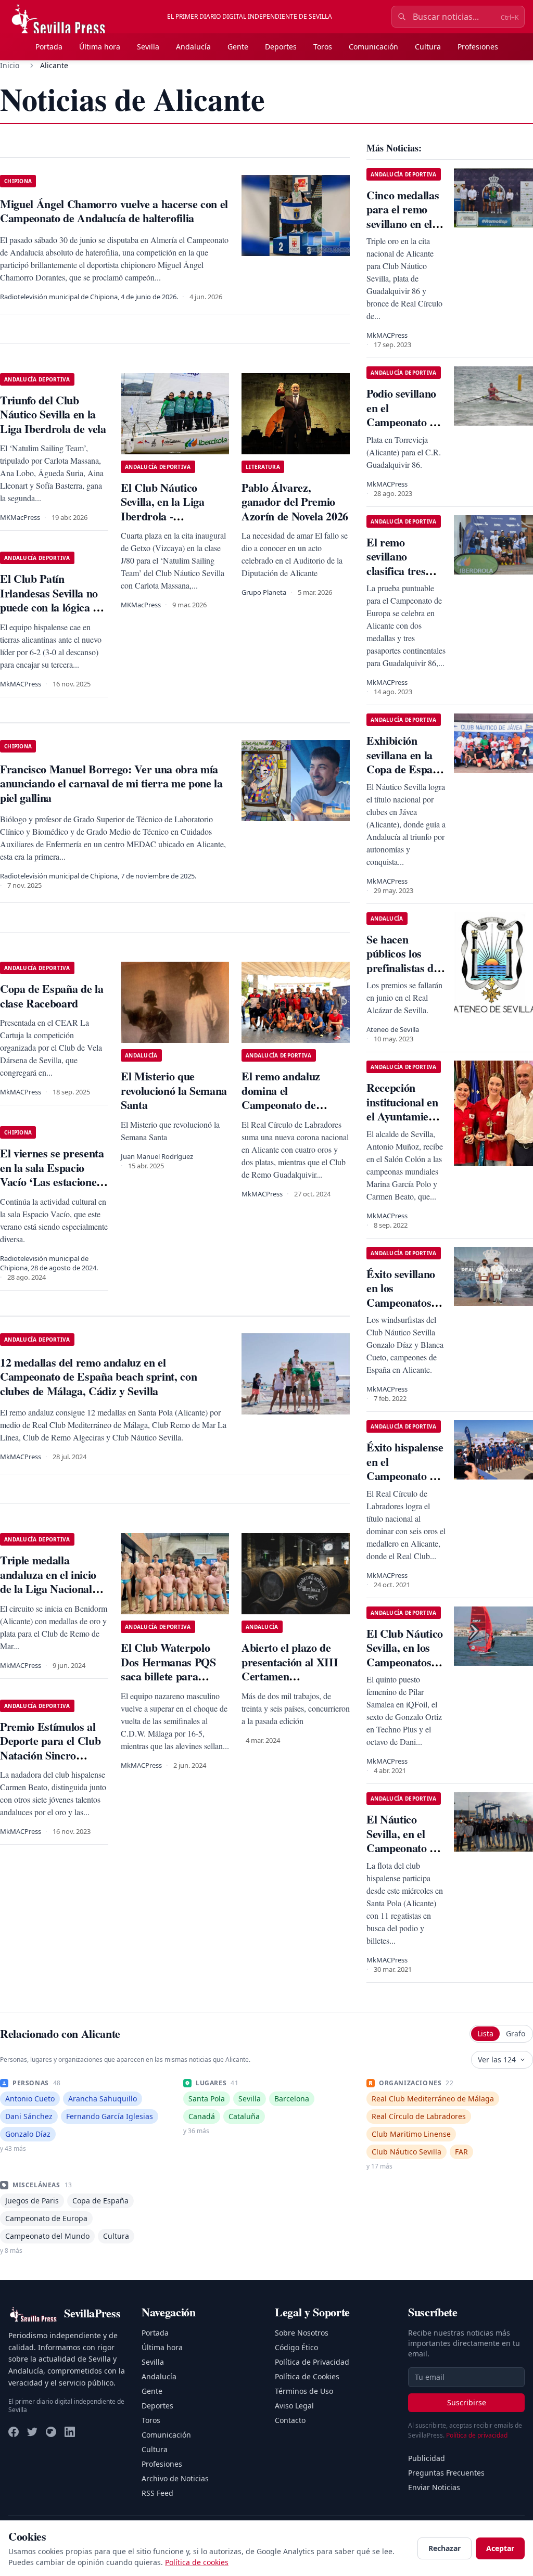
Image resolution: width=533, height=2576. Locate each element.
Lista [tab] (485, 2033)
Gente (238, 47)
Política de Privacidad (312, 2362)
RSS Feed (157, 2493)
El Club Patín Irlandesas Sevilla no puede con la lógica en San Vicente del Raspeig (52, 607)
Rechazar (445, 2548)
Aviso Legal (294, 2406)
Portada (49, 47)
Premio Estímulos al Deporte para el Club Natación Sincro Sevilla (50, 1748)
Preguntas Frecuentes (446, 2473)
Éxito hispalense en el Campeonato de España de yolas (405, 1469)
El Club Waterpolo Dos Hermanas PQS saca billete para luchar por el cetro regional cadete (168, 1676)
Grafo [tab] (516, 2033)
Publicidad (427, 2458)
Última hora (100, 47)
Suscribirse (467, 2402)
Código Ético (296, 2347)
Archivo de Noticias (175, 2478)
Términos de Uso (304, 2391)
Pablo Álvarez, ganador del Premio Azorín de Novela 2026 (295, 502)
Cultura (428, 47)
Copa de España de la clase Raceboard (52, 996)
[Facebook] (14, 2432)
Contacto (290, 2420)
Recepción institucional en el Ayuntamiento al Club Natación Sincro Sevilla (405, 1123)
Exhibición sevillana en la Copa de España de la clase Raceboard (405, 769)
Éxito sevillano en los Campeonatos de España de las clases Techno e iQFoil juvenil (406, 1310)
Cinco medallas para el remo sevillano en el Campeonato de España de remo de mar (405, 231)
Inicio (10, 65)
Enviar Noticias (434, 2487)
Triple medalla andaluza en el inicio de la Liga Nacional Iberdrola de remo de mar (51, 1589)
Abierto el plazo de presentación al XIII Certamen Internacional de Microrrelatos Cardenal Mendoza (290, 1683)
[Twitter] (32, 2432)
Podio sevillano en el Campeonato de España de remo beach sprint (405, 422)
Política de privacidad (477, 2435)
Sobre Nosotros (302, 2333)
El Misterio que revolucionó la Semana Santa (174, 1090)
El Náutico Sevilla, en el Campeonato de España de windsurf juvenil (405, 1848)
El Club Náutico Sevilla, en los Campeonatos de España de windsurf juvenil (406, 1662)
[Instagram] (51, 2432)
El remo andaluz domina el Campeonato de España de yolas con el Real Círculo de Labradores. (295, 1112)
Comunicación (373, 47)
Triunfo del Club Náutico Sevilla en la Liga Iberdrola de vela (53, 414)
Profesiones (478, 47)
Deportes (281, 47)
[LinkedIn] (70, 2432)
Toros (323, 47)
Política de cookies (197, 2562)
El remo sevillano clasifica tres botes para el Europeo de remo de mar (397, 578)
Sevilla (148, 47)
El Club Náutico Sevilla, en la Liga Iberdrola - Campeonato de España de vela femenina (163, 523)
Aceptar (500, 2548)
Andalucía (193, 47)
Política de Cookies (307, 2376)
